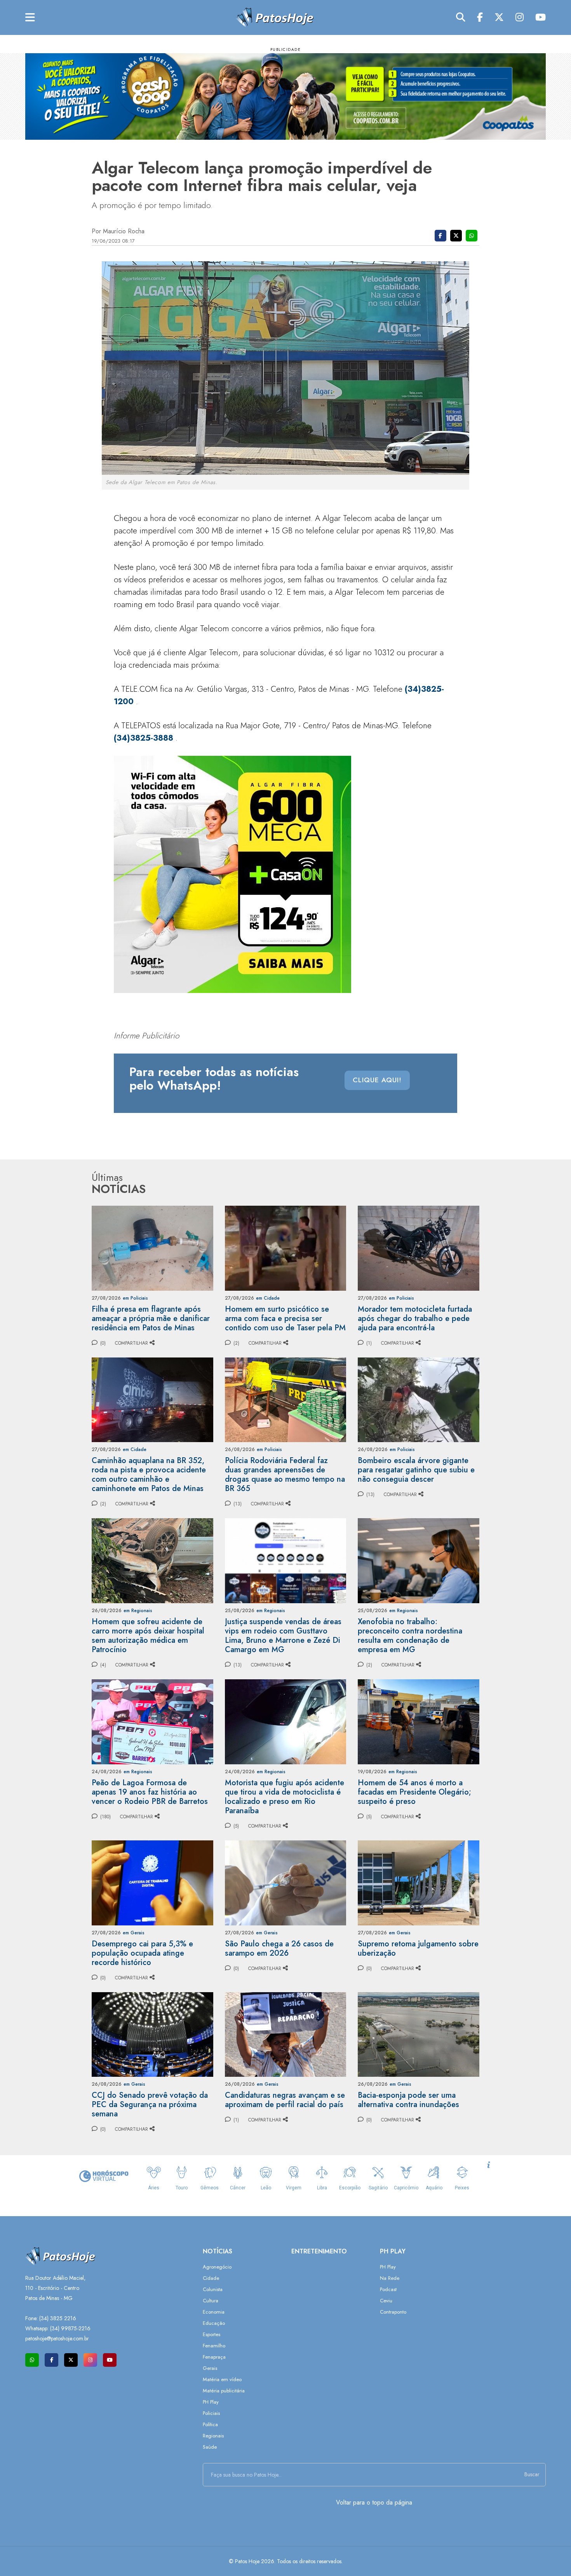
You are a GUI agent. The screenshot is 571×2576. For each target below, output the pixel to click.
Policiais (211, 2413)
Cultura (211, 2301)
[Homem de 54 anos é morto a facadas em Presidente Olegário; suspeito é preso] (419, 1721)
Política (210, 2424)
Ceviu (386, 2301)
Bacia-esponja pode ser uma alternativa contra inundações (408, 2100)
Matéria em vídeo (222, 2379)
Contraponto (393, 2312)
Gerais (210, 2368)
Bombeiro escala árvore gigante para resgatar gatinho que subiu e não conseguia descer (416, 1470)
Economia (214, 2312)
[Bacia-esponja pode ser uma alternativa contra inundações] (419, 2034)
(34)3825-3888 (144, 738)
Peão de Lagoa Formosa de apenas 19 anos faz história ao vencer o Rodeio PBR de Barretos (150, 1792)
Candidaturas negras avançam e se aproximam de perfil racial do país (285, 2100)
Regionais (213, 2436)
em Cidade (268, 1298)
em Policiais (135, 1298)
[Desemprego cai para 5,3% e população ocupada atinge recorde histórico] (152, 1882)
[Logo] (275, 17)
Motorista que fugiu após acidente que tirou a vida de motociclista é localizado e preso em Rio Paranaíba (285, 1797)
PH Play (211, 2402)
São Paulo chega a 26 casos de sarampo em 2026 (279, 1948)
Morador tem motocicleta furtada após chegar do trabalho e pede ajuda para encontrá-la (415, 1318)
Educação (214, 2323)
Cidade (211, 2278)
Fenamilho (214, 2346)
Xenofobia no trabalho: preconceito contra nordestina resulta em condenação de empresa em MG (410, 1636)
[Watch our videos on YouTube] (110, 2360)
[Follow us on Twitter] (71, 2360)
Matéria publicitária (224, 2391)
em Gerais (134, 1933)
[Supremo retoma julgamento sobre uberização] (419, 1882)
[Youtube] (541, 17)
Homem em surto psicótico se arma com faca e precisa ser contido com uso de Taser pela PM (285, 1318)
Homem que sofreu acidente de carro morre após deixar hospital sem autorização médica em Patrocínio (148, 1636)
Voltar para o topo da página (374, 2502)
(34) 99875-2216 (70, 2328)
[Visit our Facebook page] (51, 2360)
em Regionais (138, 1611)
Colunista (213, 2289)
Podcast (388, 2289)
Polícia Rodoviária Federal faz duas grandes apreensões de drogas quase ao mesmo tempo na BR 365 (285, 1475)
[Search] (461, 17)
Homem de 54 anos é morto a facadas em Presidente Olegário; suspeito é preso (414, 1792)
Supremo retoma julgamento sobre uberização (418, 1948)
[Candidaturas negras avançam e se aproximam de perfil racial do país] (286, 2034)
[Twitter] (499, 17)
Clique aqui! (377, 1080)
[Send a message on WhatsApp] (32, 2360)
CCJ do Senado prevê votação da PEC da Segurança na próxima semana (150, 2105)
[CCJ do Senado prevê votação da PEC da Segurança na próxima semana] (152, 2034)
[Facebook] (480, 17)
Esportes (212, 2334)
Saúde (210, 2447)
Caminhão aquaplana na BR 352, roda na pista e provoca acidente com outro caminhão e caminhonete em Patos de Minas (149, 1475)
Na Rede (390, 2278)
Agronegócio (217, 2267)
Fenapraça (214, 2357)
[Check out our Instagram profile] (90, 2360)
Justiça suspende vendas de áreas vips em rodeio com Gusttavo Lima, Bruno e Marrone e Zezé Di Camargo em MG (283, 1636)
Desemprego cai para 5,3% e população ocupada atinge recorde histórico (142, 1953)
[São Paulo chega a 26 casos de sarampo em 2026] (286, 1882)
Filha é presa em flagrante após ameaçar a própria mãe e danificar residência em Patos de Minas (151, 1318)
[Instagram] (520, 17)
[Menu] (30, 18)
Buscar (532, 2474)
